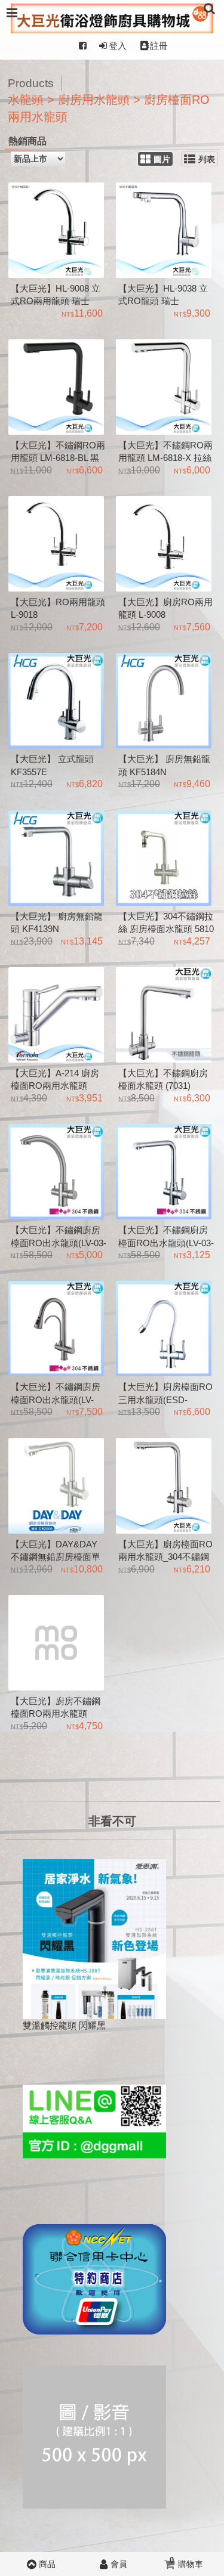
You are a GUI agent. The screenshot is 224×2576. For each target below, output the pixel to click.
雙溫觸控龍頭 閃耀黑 (64, 2025)
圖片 (162, 160)
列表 (207, 160)
